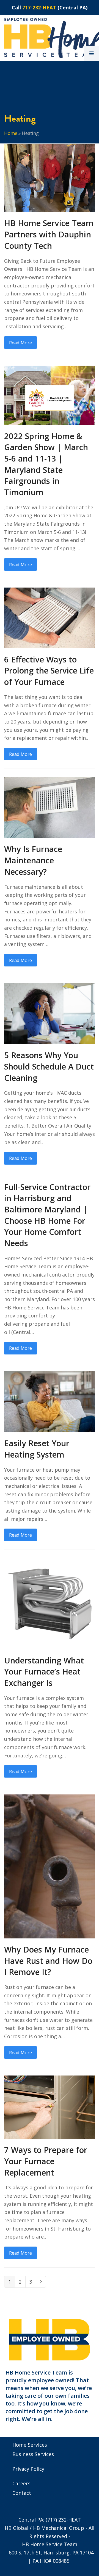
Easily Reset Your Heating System (37, 1449)
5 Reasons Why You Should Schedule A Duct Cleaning (49, 1066)
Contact (22, 2493)
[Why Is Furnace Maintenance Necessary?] (50, 807)
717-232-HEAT (39, 7)
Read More (20, 343)
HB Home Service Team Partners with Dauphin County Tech (49, 234)
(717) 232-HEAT (63, 2520)
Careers (21, 2483)
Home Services (30, 2445)
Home (11, 133)
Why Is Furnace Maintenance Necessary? (33, 860)
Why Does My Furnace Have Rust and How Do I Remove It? (48, 1961)
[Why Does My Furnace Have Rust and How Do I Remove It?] (50, 1866)
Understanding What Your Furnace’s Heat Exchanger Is (44, 1672)
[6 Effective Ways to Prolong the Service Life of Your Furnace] (50, 617)
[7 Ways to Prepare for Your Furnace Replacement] (50, 2106)
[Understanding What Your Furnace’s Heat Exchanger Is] (50, 1603)
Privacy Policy (28, 2469)
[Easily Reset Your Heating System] (50, 1401)
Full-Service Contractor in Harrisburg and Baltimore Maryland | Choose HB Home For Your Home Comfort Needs (47, 1215)
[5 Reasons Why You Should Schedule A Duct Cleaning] (50, 1013)
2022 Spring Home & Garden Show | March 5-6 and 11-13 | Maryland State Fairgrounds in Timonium (46, 464)
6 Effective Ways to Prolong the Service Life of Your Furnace (49, 671)
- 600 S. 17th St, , (50, 2553)
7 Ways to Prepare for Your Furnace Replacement (46, 2161)
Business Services (33, 2454)
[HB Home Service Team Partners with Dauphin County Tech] (50, 177)
